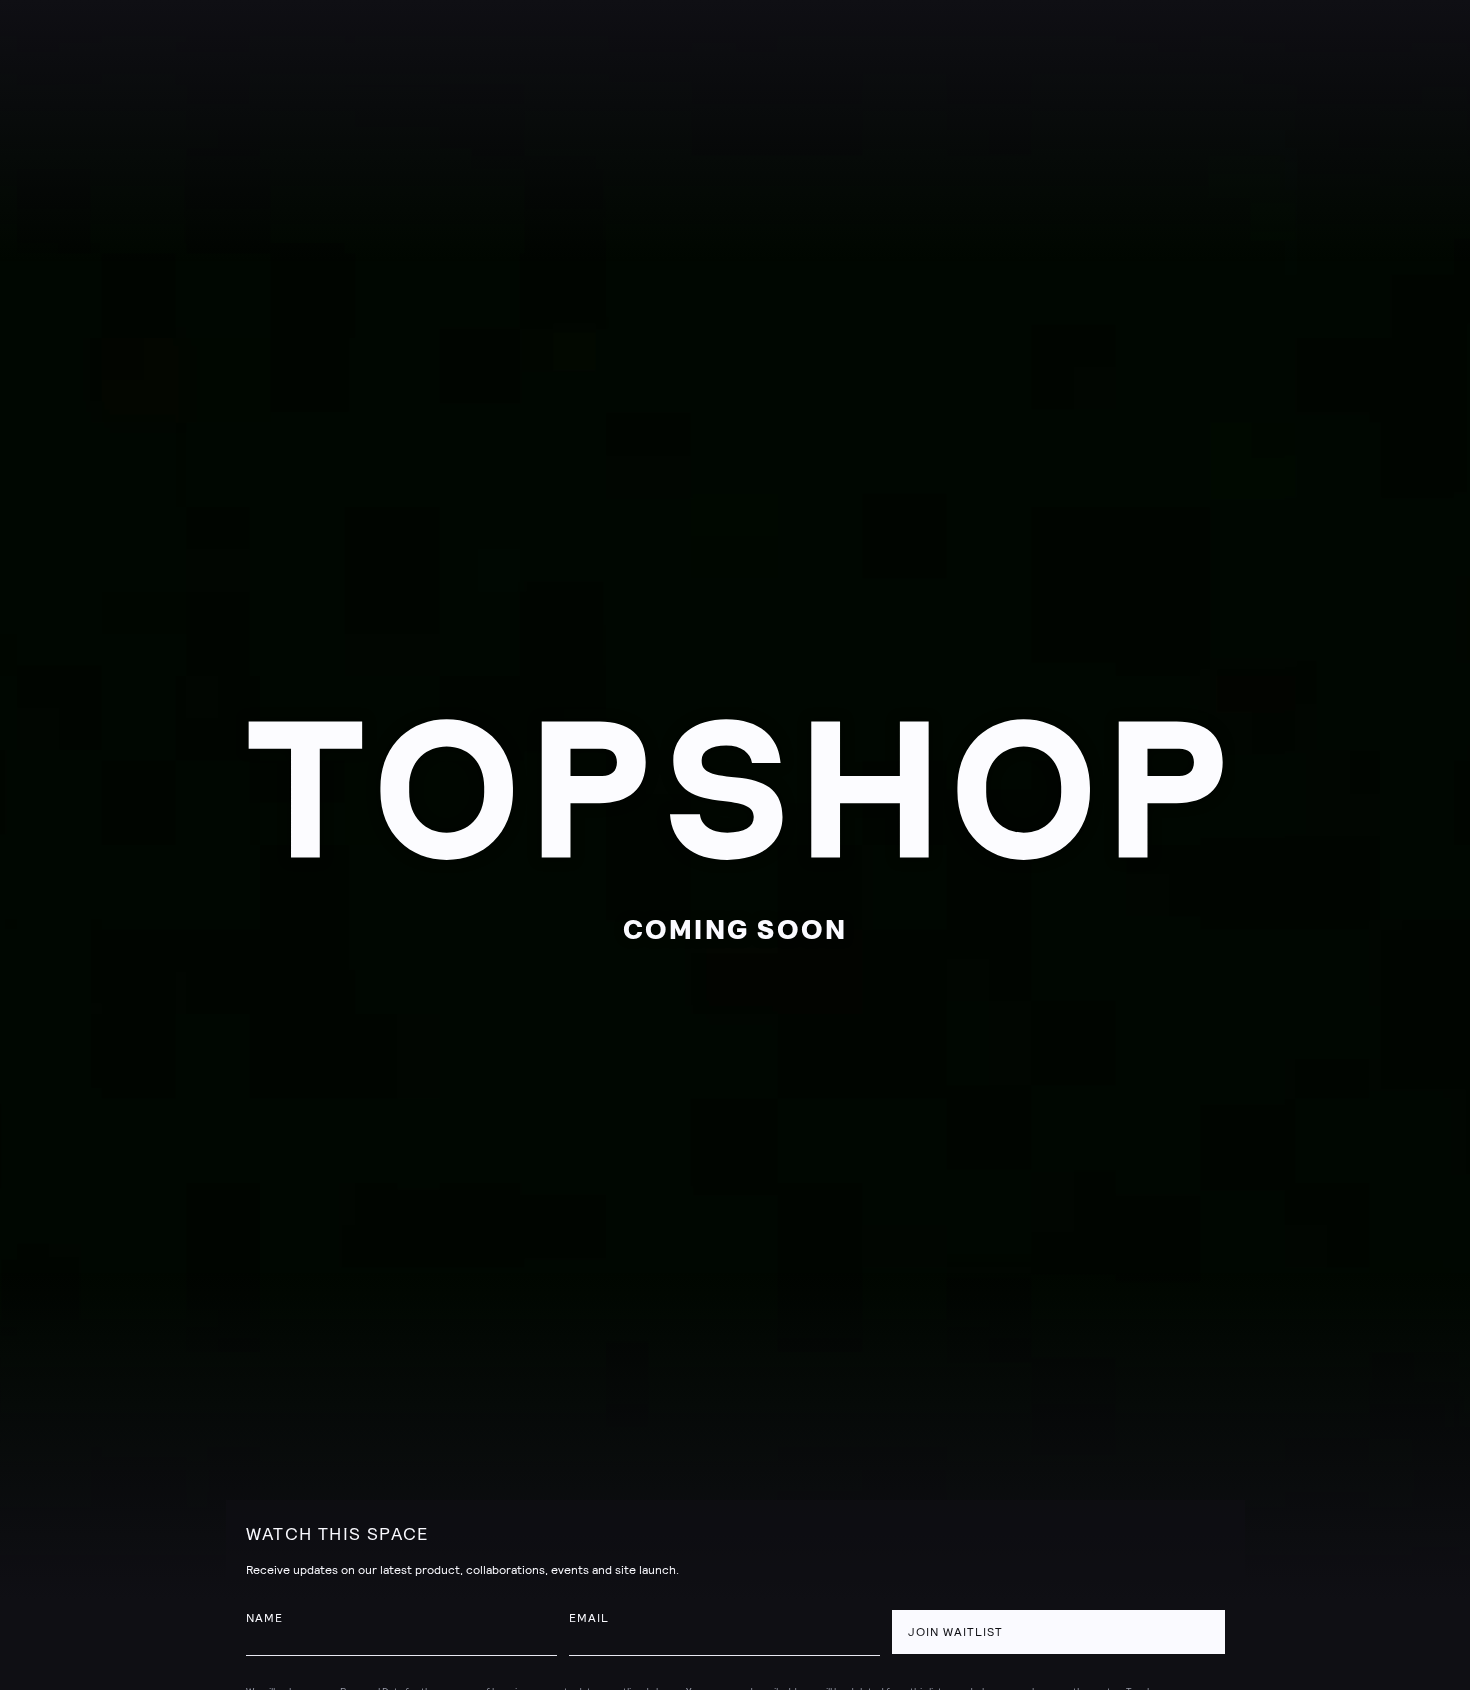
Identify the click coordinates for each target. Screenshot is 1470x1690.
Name (264, 1618)
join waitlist (955, 1632)
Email (589, 1618)
